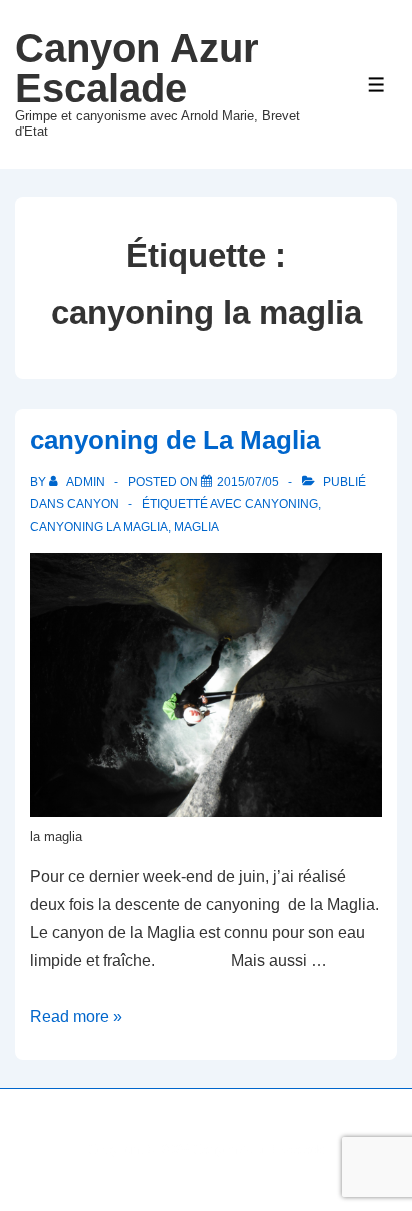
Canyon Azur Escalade (137, 68)
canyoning (281, 504)
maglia (196, 527)
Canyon (93, 504)
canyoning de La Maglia (175, 440)
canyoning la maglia (99, 527)
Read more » (76, 1016)
